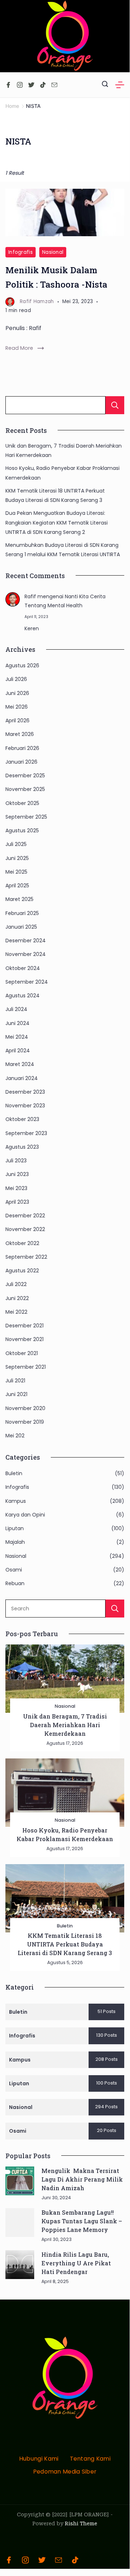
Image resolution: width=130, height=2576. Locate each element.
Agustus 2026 (22, 665)
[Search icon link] (105, 85)
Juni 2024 (17, 1023)
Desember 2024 (26, 941)
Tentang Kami (90, 2459)
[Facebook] (8, 85)
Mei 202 (15, 1436)
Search (115, 1609)
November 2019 (25, 1422)
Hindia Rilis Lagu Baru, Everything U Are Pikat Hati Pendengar (76, 2263)
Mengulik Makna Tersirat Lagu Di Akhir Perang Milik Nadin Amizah (82, 2179)
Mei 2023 (16, 1188)
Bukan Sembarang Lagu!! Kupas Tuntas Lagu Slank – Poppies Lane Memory (82, 2221)
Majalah (15, 1542)
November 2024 (26, 954)
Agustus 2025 (22, 831)
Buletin (14, 1473)
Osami (14, 1570)
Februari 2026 (22, 748)
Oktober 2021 (22, 1353)
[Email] (54, 85)
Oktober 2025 (22, 803)
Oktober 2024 (23, 968)
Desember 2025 (25, 775)
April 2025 (17, 886)
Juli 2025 (16, 844)
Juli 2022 (16, 1284)
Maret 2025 (19, 899)
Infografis (21, 252)
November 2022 (25, 1229)
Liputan (15, 1528)
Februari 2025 (22, 913)
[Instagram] (20, 85)
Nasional (53, 252)
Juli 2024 (16, 1009)
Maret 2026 (20, 734)
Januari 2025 (21, 927)
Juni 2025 (17, 858)
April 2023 (17, 1202)
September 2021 (26, 1367)
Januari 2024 (22, 1078)
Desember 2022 (25, 1216)
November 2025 (25, 789)
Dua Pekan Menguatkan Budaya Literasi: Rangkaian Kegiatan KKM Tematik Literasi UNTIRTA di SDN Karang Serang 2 (57, 523)
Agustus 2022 (22, 1271)
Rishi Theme (81, 2524)
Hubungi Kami (39, 2459)
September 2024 (27, 982)
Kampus (16, 1501)
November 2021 (24, 1339)
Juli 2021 (15, 1381)
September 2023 (26, 1133)
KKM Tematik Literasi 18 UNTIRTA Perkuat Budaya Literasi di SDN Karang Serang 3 (65, 1944)
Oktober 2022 (22, 1243)
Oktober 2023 (22, 1119)
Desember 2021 (24, 1326)
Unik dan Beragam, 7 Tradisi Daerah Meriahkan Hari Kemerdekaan (65, 1725)
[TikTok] (43, 85)
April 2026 (17, 720)
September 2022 (26, 1257)
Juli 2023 (16, 1161)
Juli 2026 (16, 679)
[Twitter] (31, 85)
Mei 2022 (16, 1312)
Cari (115, 405)
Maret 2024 (20, 1064)
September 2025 (26, 817)
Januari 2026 (21, 762)
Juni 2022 (17, 1298)
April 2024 (18, 1051)
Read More (19, 348)
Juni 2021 (16, 1394)
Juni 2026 (17, 693)
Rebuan (15, 1583)
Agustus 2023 (22, 1147)
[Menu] (120, 85)
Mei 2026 (17, 707)
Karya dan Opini (25, 1515)
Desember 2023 (25, 1092)
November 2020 (25, 1408)
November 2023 (25, 1106)
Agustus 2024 (23, 996)
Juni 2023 (17, 1174)
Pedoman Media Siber (65, 2472)
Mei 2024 (17, 1037)
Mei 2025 (16, 872)
